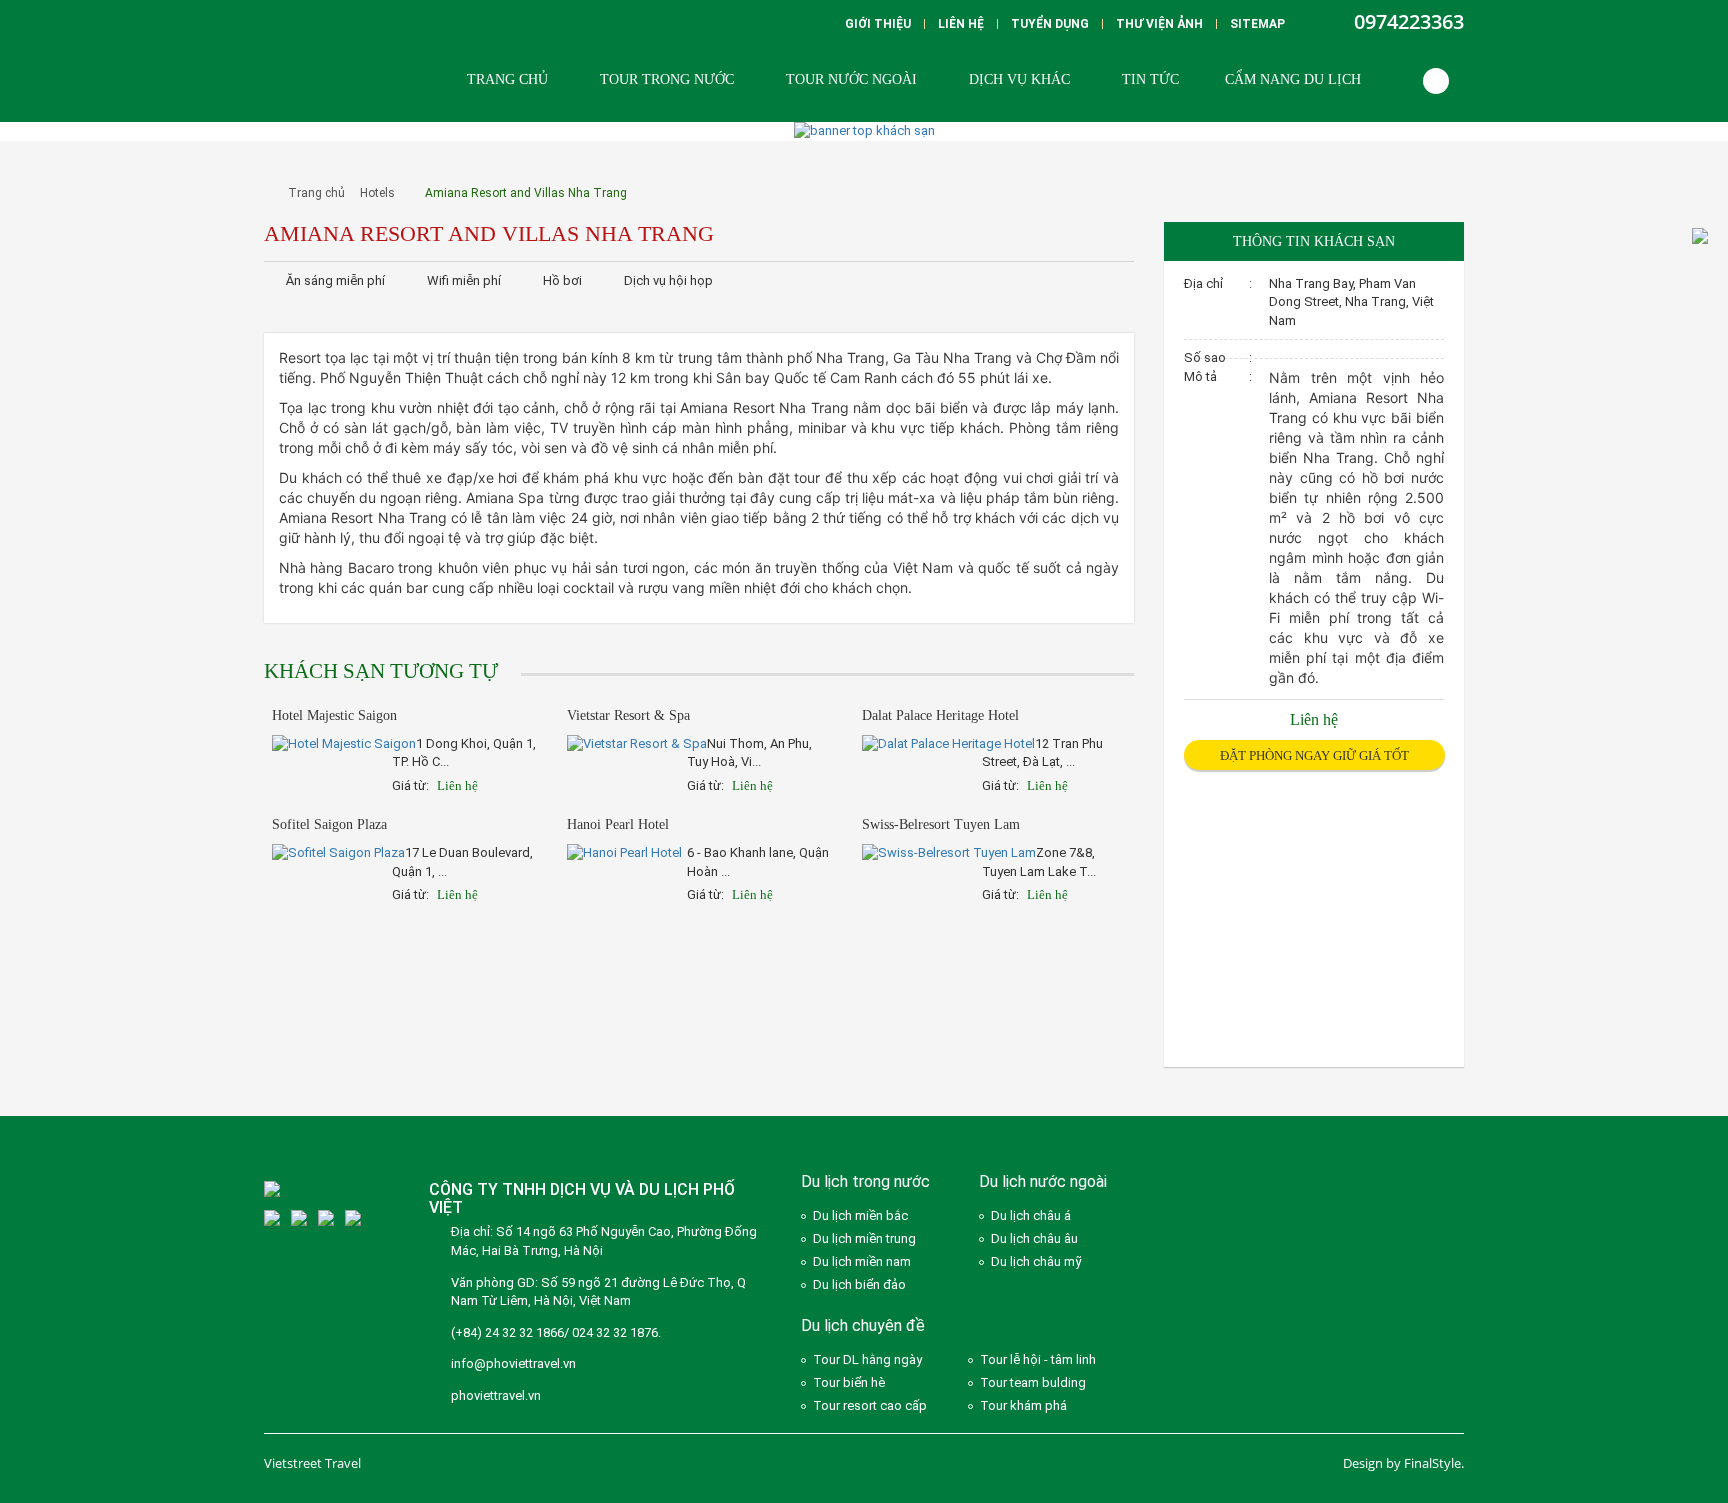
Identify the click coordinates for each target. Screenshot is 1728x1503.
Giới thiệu (878, 24)
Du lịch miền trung (864, 1238)
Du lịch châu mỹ (1036, 1261)
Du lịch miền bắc (860, 1215)
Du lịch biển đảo (859, 1284)
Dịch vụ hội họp (668, 280)
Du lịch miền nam (862, 1261)
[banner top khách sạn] (864, 130)
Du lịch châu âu (1034, 1238)
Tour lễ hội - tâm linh (1038, 1359)
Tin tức (1150, 79)
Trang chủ (507, 79)
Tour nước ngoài (851, 79)
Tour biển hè (849, 1382)
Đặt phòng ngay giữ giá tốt (1314, 755)
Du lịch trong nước (865, 1181)
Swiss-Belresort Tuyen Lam (941, 824)
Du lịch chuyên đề (863, 1325)
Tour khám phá (1023, 1405)
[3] (272, 1218)
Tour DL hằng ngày (867, 1359)
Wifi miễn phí (464, 280)
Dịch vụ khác (1019, 79)
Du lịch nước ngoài (1043, 1181)
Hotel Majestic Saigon (334, 715)
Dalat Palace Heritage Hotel (940, 715)
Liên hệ (961, 24)
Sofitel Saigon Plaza (329, 824)
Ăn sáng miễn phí (335, 280)
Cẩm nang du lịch (1293, 79)
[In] (966, 281)
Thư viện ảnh (1159, 24)
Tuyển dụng (1050, 24)
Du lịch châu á (1031, 1215)
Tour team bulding (1033, 1382)
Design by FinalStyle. (1403, 1463)
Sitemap (1257, 24)
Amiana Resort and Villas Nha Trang (526, 193)
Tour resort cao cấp (870, 1405)
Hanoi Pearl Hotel (618, 824)
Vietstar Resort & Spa (628, 715)
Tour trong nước (667, 79)
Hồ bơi (562, 280)
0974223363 (1409, 21)
